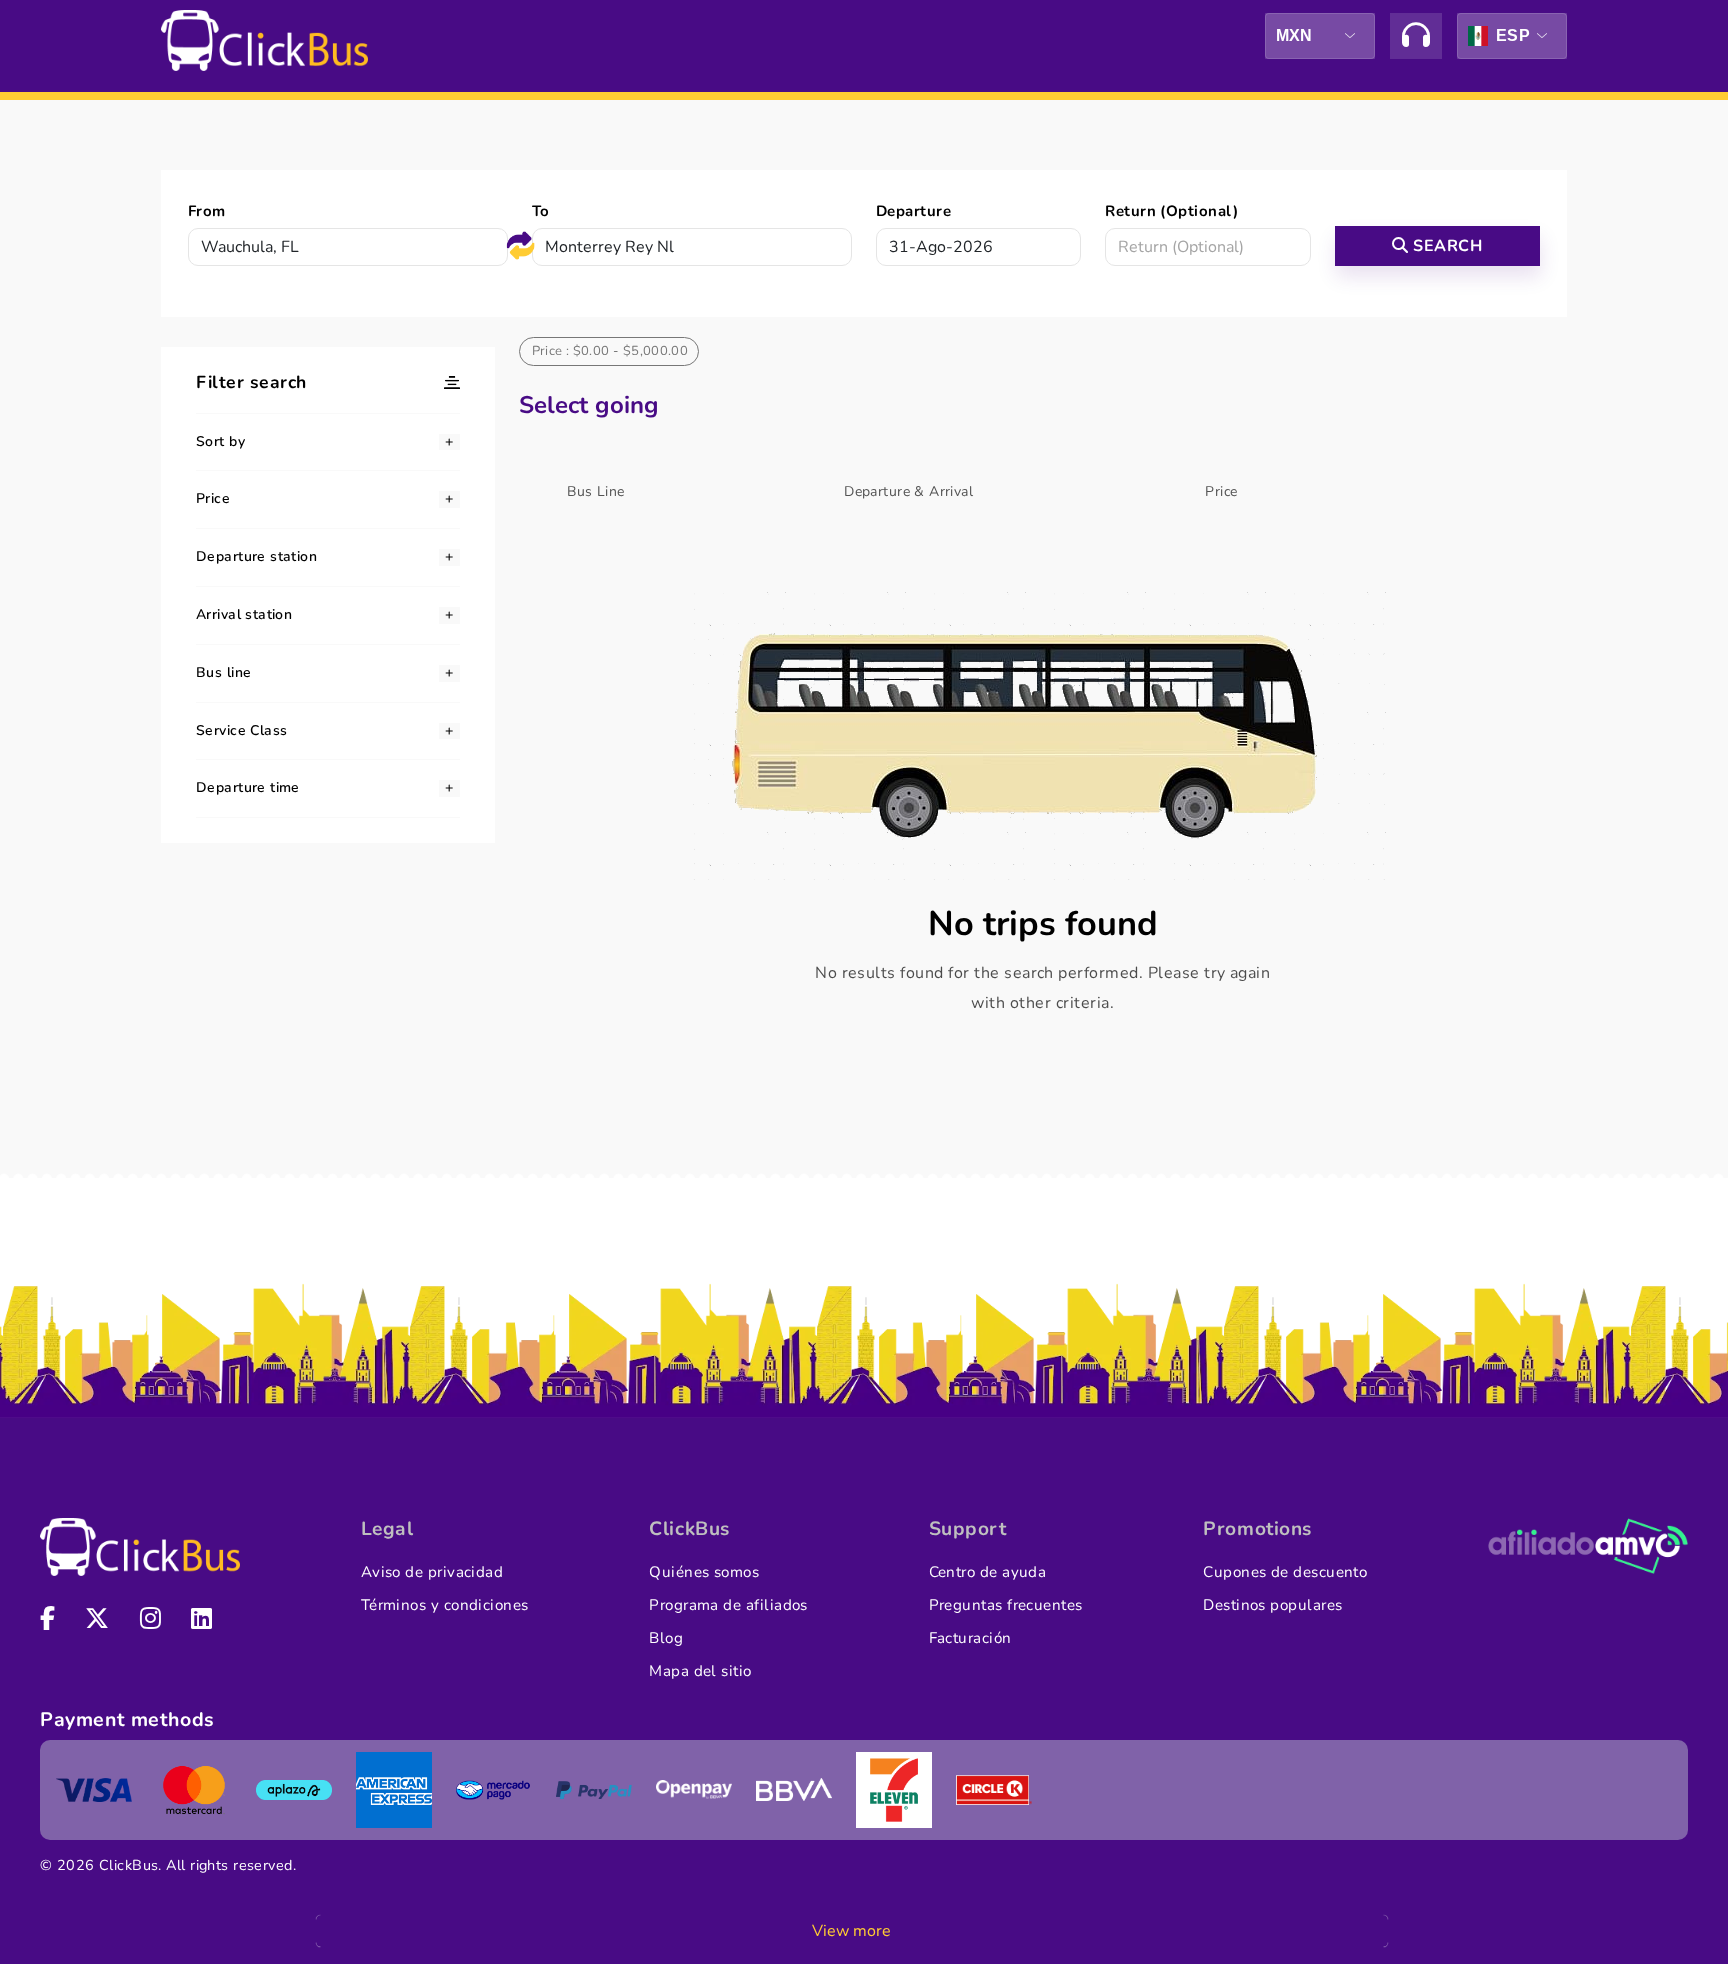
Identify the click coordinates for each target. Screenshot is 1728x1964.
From (207, 211)
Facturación (970, 1638)
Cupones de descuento (1285, 1572)
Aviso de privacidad (432, 1572)
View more (851, 1931)
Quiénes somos (704, 1572)
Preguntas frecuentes (1006, 1605)
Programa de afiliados (728, 1605)
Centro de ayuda (988, 1572)
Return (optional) (1171, 211)
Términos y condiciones (445, 1605)
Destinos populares (1272, 1605)
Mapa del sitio (700, 1671)
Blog (666, 1638)
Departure (913, 211)
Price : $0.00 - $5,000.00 (610, 351)
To (541, 211)
